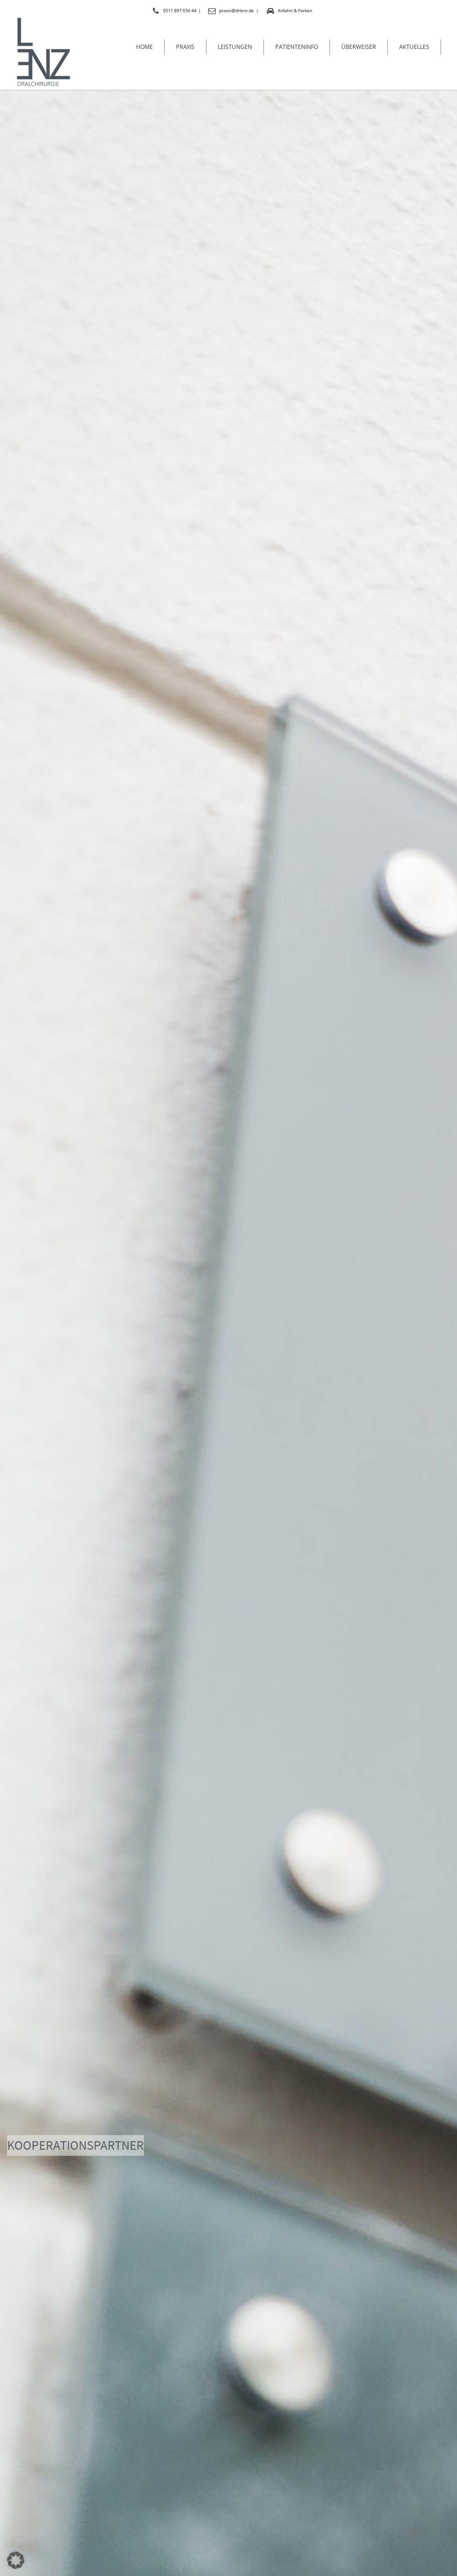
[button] (16, 2560)
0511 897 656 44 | (182, 11)
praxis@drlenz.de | (239, 11)
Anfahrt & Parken (295, 11)
